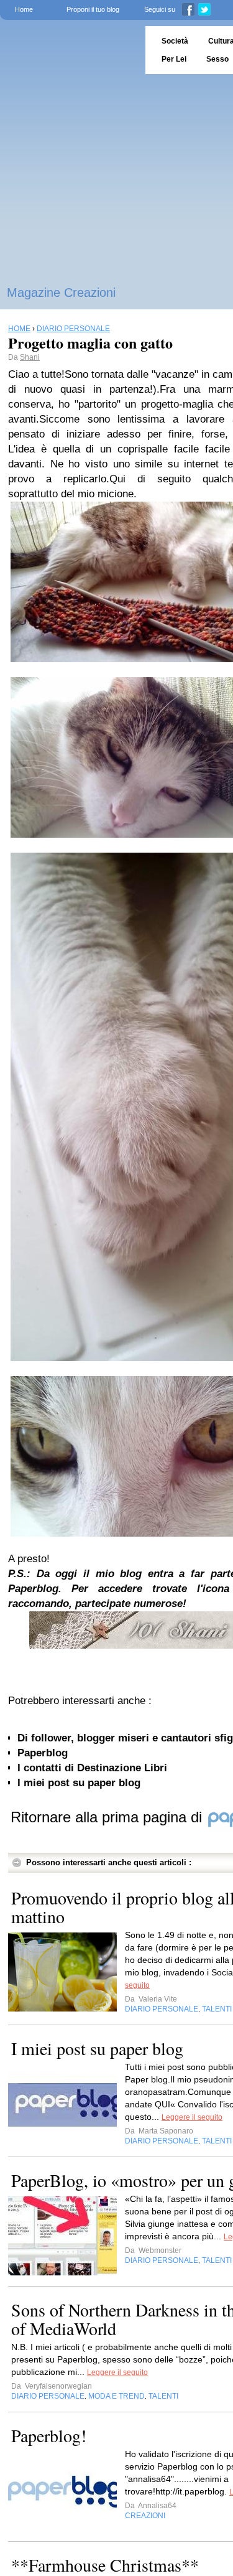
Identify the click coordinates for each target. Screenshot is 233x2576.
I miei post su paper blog (79, 1783)
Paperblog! (49, 2435)
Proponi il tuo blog (93, 9)
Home (24, 9)
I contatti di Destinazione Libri (92, 1768)
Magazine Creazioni (61, 293)
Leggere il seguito (192, 2117)
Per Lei (174, 59)
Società (175, 41)
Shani (30, 357)
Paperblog (43, 1753)
